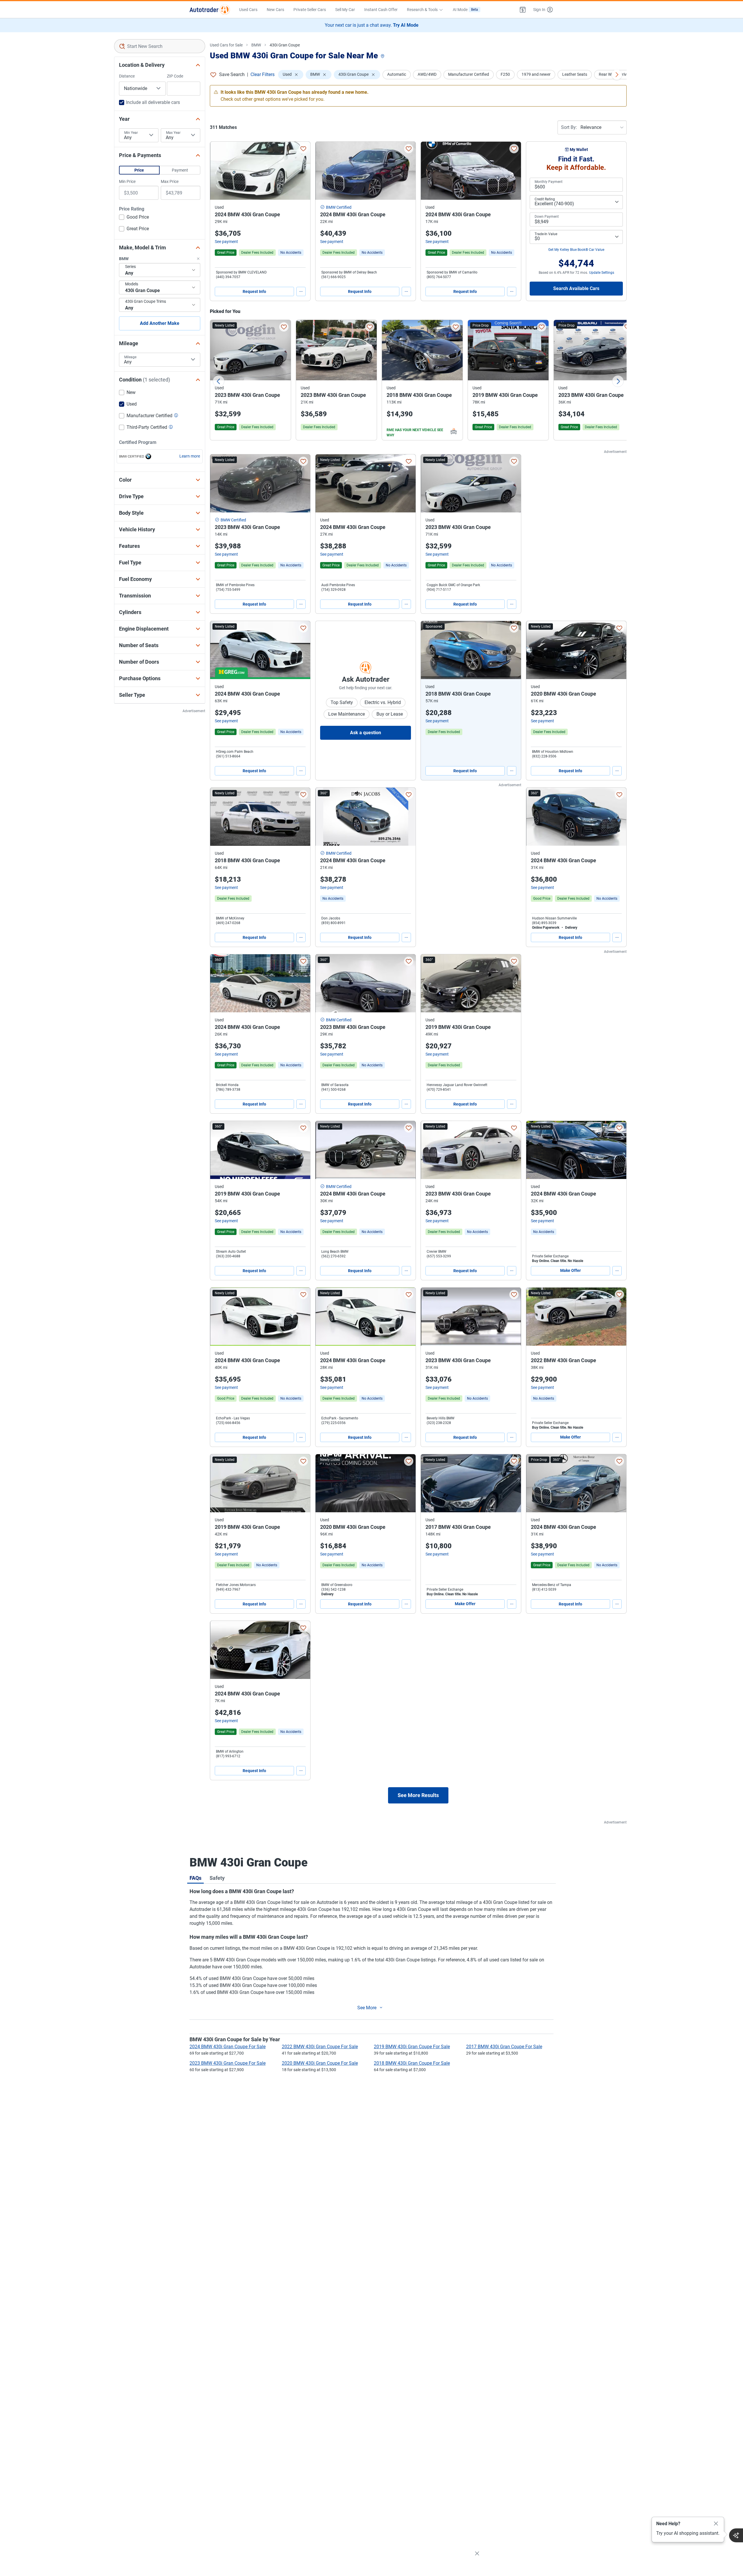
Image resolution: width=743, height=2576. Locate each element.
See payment (226, 242)
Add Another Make (160, 323)
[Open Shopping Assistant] (736, 2535)
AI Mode (465, 10)
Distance (127, 76)
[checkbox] (134, 218)
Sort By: (569, 127)
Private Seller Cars (310, 10)
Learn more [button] (190, 456)
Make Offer (570, 1270)
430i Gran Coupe (285, 45)
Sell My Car (345, 10)
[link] (291, 253)
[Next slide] (618, 381)
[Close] (716, 2524)
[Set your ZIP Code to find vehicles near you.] (383, 56)
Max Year (173, 133)
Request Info (254, 291)
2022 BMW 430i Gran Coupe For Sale (320, 2047)
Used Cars (248, 10)
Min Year (131, 133)
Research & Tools (422, 10)
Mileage (130, 357)
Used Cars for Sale (226, 45)
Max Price (170, 181)
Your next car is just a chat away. (372, 25)
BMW (256, 45)
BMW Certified (339, 207)
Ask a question (366, 733)
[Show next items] (617, 75)
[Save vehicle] (303, 149)
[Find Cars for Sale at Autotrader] (210, 10)
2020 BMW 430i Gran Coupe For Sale (320, 2063)
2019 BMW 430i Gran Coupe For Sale (412, 2047)
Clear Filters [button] (263, 74)
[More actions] (301, 291)
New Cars (275, 10)
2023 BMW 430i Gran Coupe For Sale (228, 2063)
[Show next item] (511, 650)
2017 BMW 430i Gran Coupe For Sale (504, 2047)
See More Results (418, 1795)
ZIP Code (175, 76)
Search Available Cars (576, 288)
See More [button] (367, 2008)
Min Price (127, 181)
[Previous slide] (219, 381)
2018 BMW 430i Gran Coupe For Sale (412, 2063)
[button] (523, 10)
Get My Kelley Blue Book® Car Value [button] (576, 250)
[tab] (195, 1878)
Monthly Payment (549, 182)
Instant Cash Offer (381, 10)
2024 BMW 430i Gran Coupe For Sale (228, 2047)
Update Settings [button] (602, 273)
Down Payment (547, 217)
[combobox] (160, 46)
